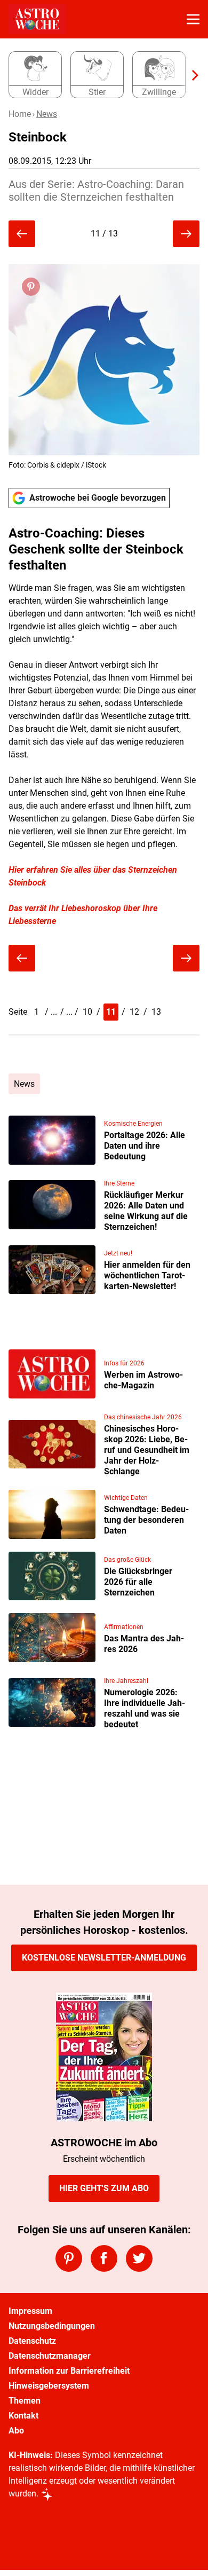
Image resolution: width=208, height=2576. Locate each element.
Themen (25, 2401)
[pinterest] (69, 2258)
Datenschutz (32, 2341)
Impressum (30, 2311)
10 (87, 1012)
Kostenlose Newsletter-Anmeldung (104, 1958)
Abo (16, 2431)
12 (134, 1012)
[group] (100, 75)
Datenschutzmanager (50, 2356)
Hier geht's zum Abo (104, 2188)
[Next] (190, 75)
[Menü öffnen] (193, 19)
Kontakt (23, 2416)
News (47, 114)
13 (156, 1012)
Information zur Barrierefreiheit (69, 2371)
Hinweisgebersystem (49, 2386)
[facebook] (104, 2258)
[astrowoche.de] (37, 19)
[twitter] (139, 2258)
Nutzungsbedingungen (52, 2326)
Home (20, 114)
